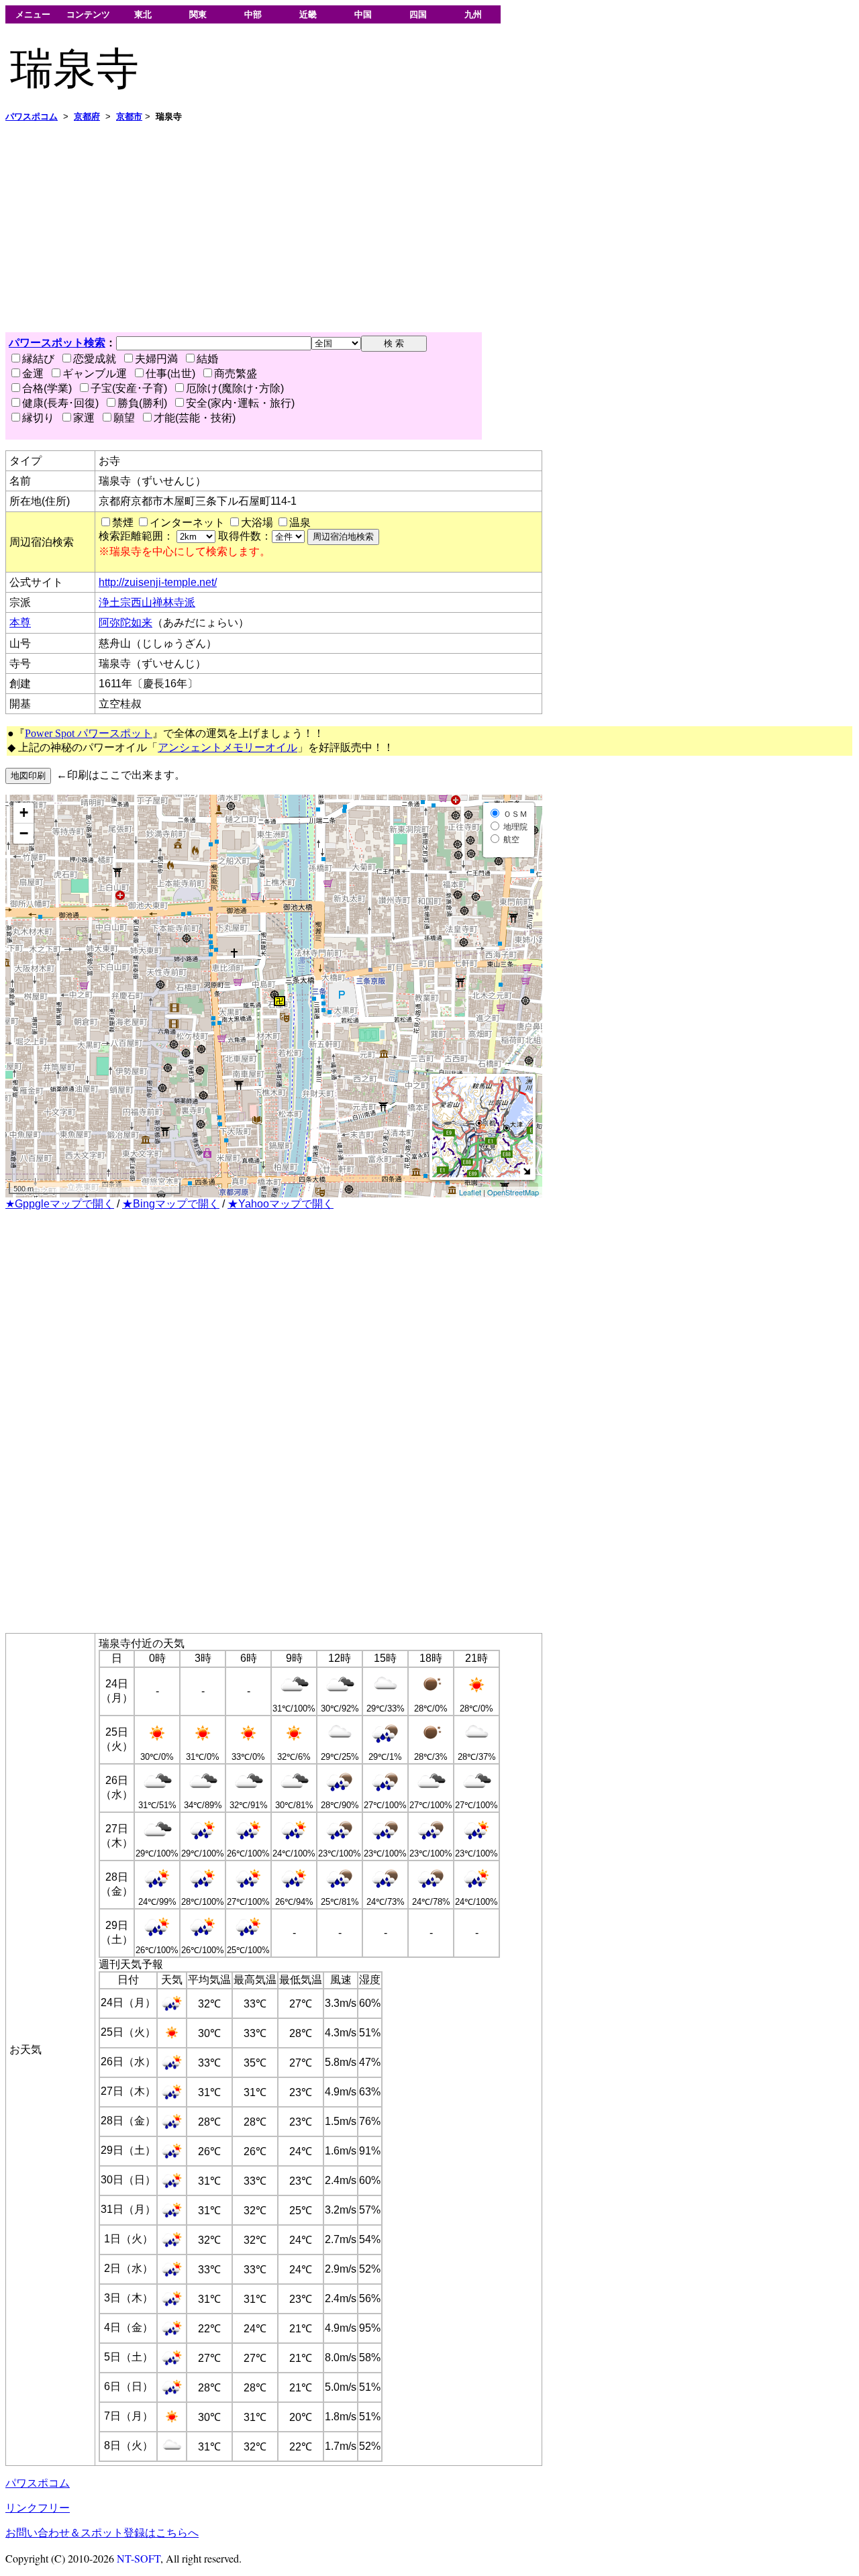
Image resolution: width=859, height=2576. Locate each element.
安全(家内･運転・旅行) (240, 403)
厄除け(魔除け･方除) (235, 388)
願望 (124, 418)
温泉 (300, 523)
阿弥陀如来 (125, 623)
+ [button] (24, 812)
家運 (84, 418)
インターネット (187, 523)
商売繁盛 (236, 374)
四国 (418, 14)
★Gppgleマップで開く (60, 1204)
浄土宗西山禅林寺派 (147, 602)
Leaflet (470, 1192)
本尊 (20, 623)
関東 (198, 14)
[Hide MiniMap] (526, 1171)
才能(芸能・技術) (195, 418)
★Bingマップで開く (171, 1204)
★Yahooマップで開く (281, 1204)
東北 (143, 14)
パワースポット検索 (57, 343)
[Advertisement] (408, 228)
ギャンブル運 (95, 374)
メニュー (33, 14)
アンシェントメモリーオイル (228, 747)
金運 (33, 374)
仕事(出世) (170, 374)
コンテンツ (88, 14)
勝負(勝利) (142, 403)
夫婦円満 (156, 359)
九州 (473, 14)
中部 (253, 14)
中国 (363, 14)
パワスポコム (38, 2483)
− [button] (24, 833)
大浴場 (257, 523)
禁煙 (123, 523)
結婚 (207, 359)
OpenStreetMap (513, 1192)
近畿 (308, 14)
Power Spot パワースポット (89, 733)
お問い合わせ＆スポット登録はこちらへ (102, 2533)
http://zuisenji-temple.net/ (158, 582)
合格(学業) (47, 388)
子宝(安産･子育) (129, 388)
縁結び (38, 359)
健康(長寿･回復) (60, 403)
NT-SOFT (139, 2558)
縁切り (38, 418)
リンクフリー (38, 2508)
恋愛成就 (95, 359)
